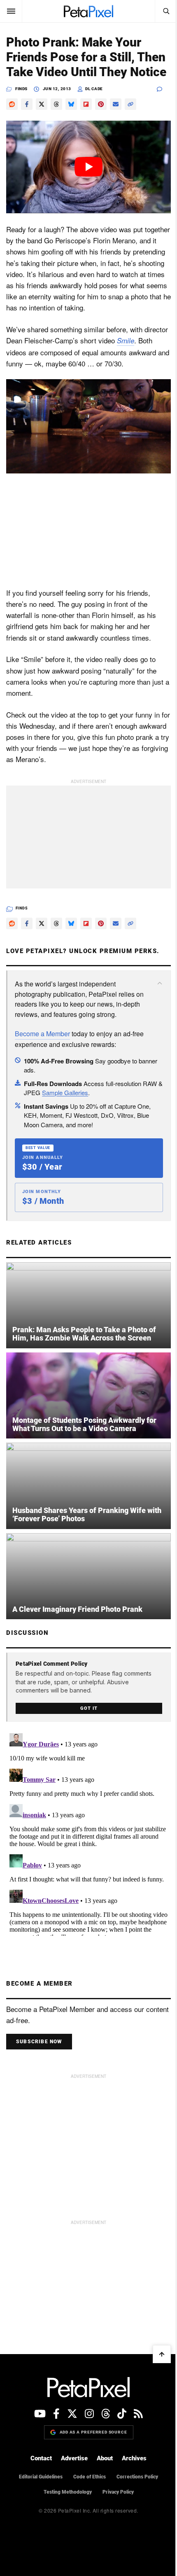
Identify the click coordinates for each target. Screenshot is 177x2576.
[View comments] (164, 89)
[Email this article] (116, 104)
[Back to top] (162, 2354)
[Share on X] (42, 104)
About (105, 2458)
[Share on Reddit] (12, 104)
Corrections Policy (137, 2477)
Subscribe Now (39, 2042)
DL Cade (94, 89)
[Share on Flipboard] (86, 104)
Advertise (74, 2458)
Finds (21, 89)
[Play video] (88, 167)
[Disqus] (88, 1833)
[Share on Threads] (56, 104)
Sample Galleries (65, 1092)
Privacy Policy (118, 2492)
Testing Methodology (68, 2492)
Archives (134, 2458)
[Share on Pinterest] (101, 104)
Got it (89, 1708)
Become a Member (42, 1034)
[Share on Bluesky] (71, 104)
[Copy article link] (130, 104)
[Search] (166, 11)
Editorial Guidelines (41, 2477)
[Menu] (11, 11)
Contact (41, 2458)
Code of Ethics (90, 2477)
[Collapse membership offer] (160, 983)
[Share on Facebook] (27, 104)
